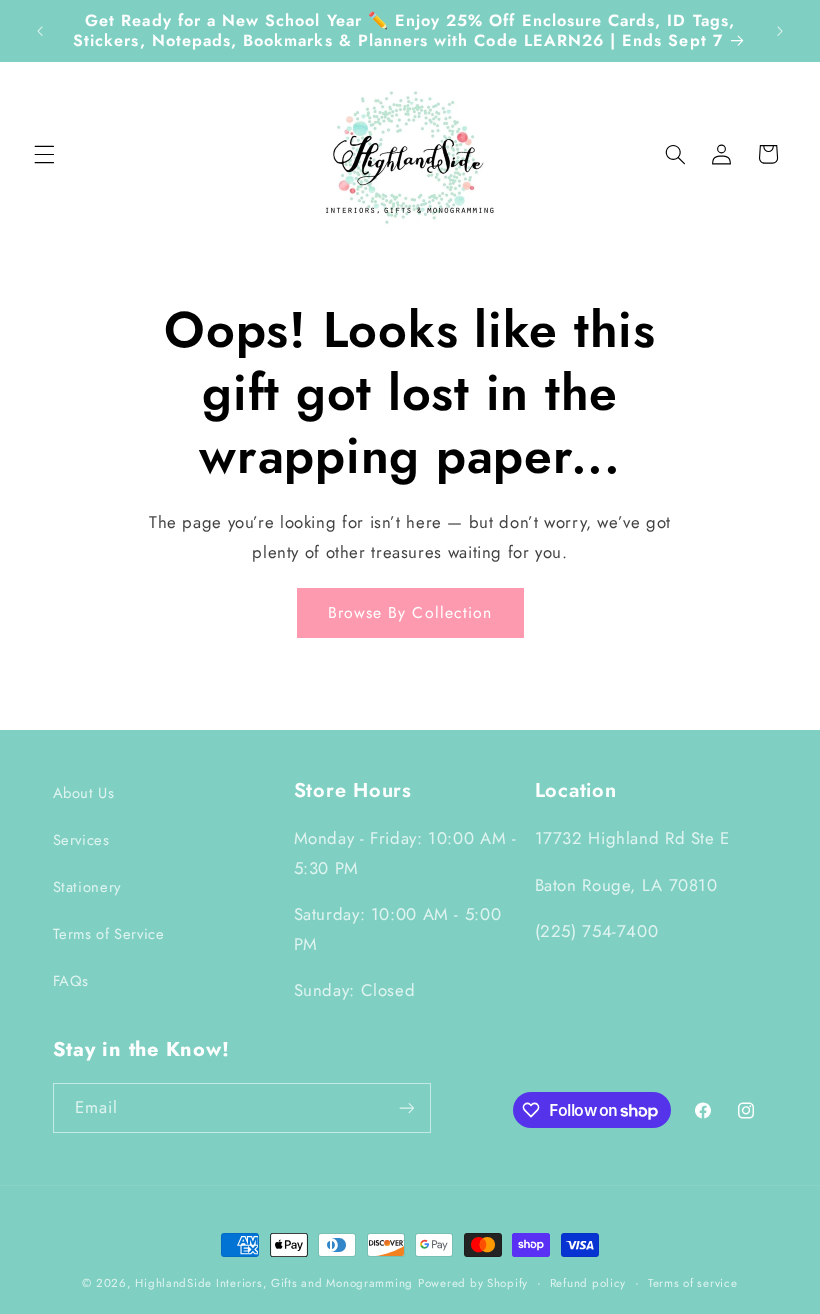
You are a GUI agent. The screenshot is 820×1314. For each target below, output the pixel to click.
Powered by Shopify (473, 1283)
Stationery (87, 887)
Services (81, 840)
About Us (84, 793)
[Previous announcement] (40, 31)
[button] (44, 154)
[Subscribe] (406, 1107)
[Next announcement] (780, 31)
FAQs (71, 981)
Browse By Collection (410, 612)
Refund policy (588, 1283)
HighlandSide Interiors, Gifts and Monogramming (274, 1283)
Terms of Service (109, 934)
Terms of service (693, 1283)
